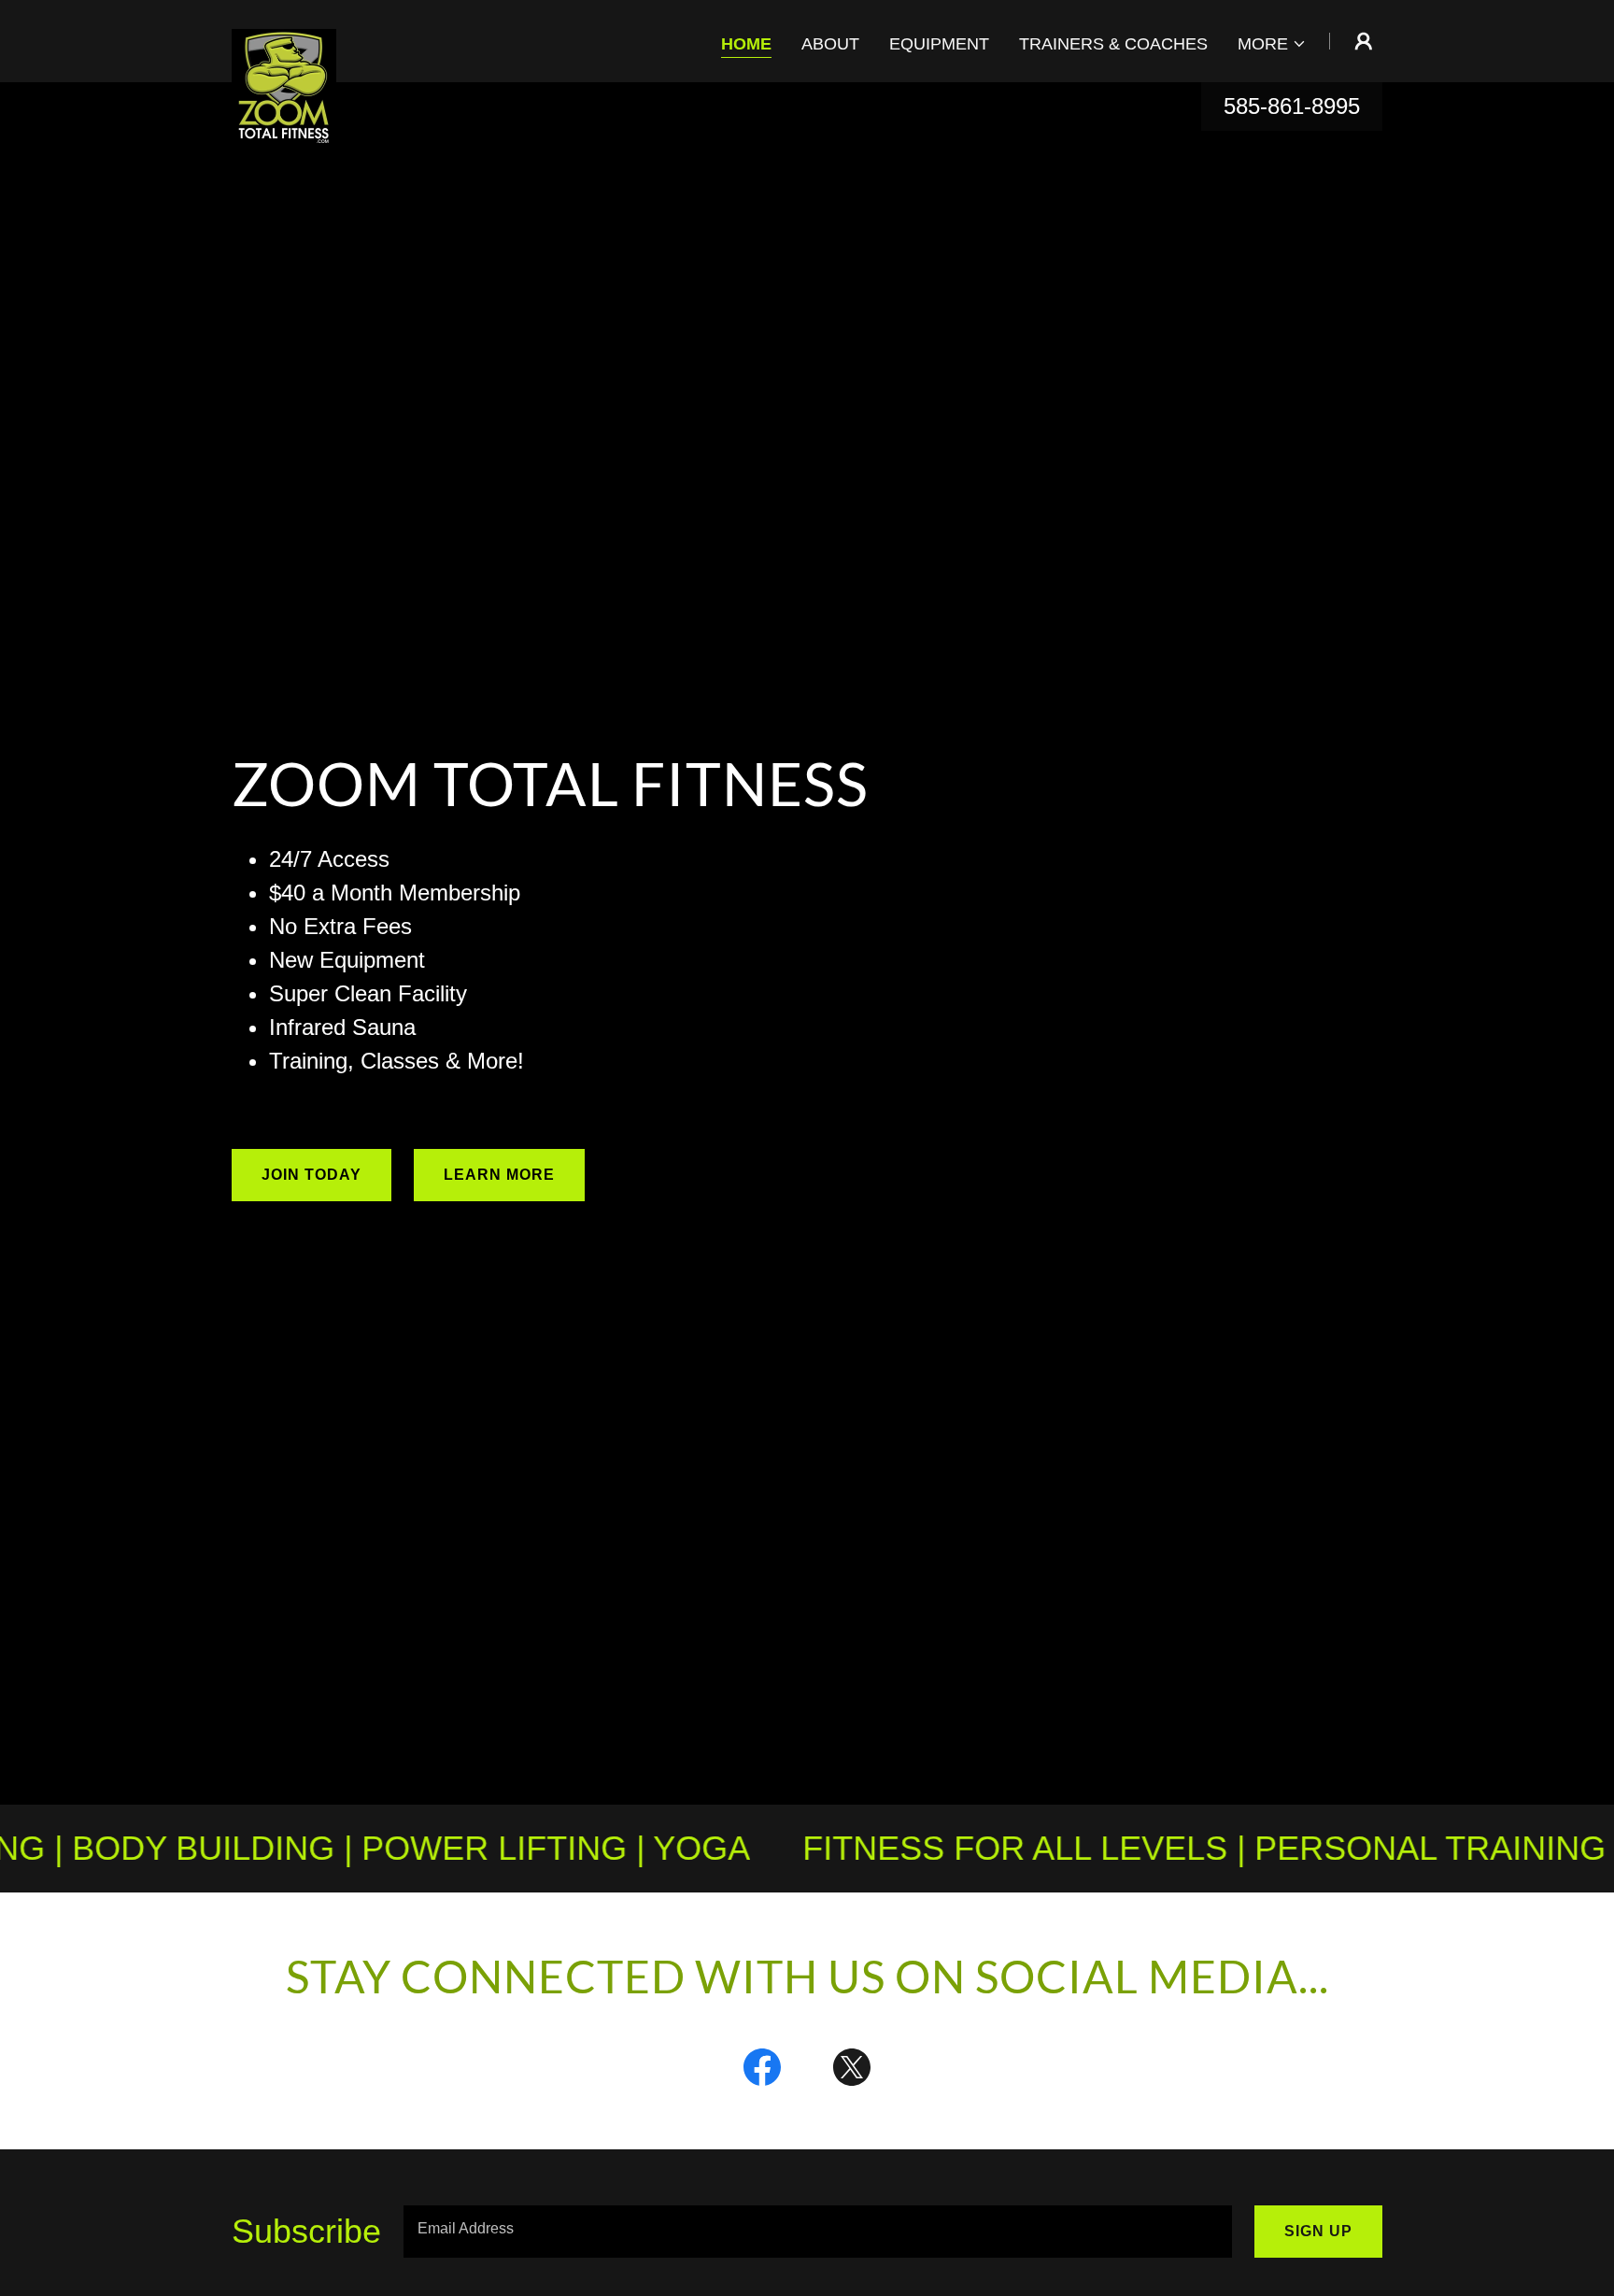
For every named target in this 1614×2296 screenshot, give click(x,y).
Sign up (1318, 2231)
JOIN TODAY (311, 1175)
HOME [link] (746, 44)
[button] (1272, 44)
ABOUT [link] (830, 44)
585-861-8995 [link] (1292, 106)
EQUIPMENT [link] (939, 44)
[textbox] (818, 2232)
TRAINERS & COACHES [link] (1113, 44)
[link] (284, 37)
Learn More (499, 1175)
